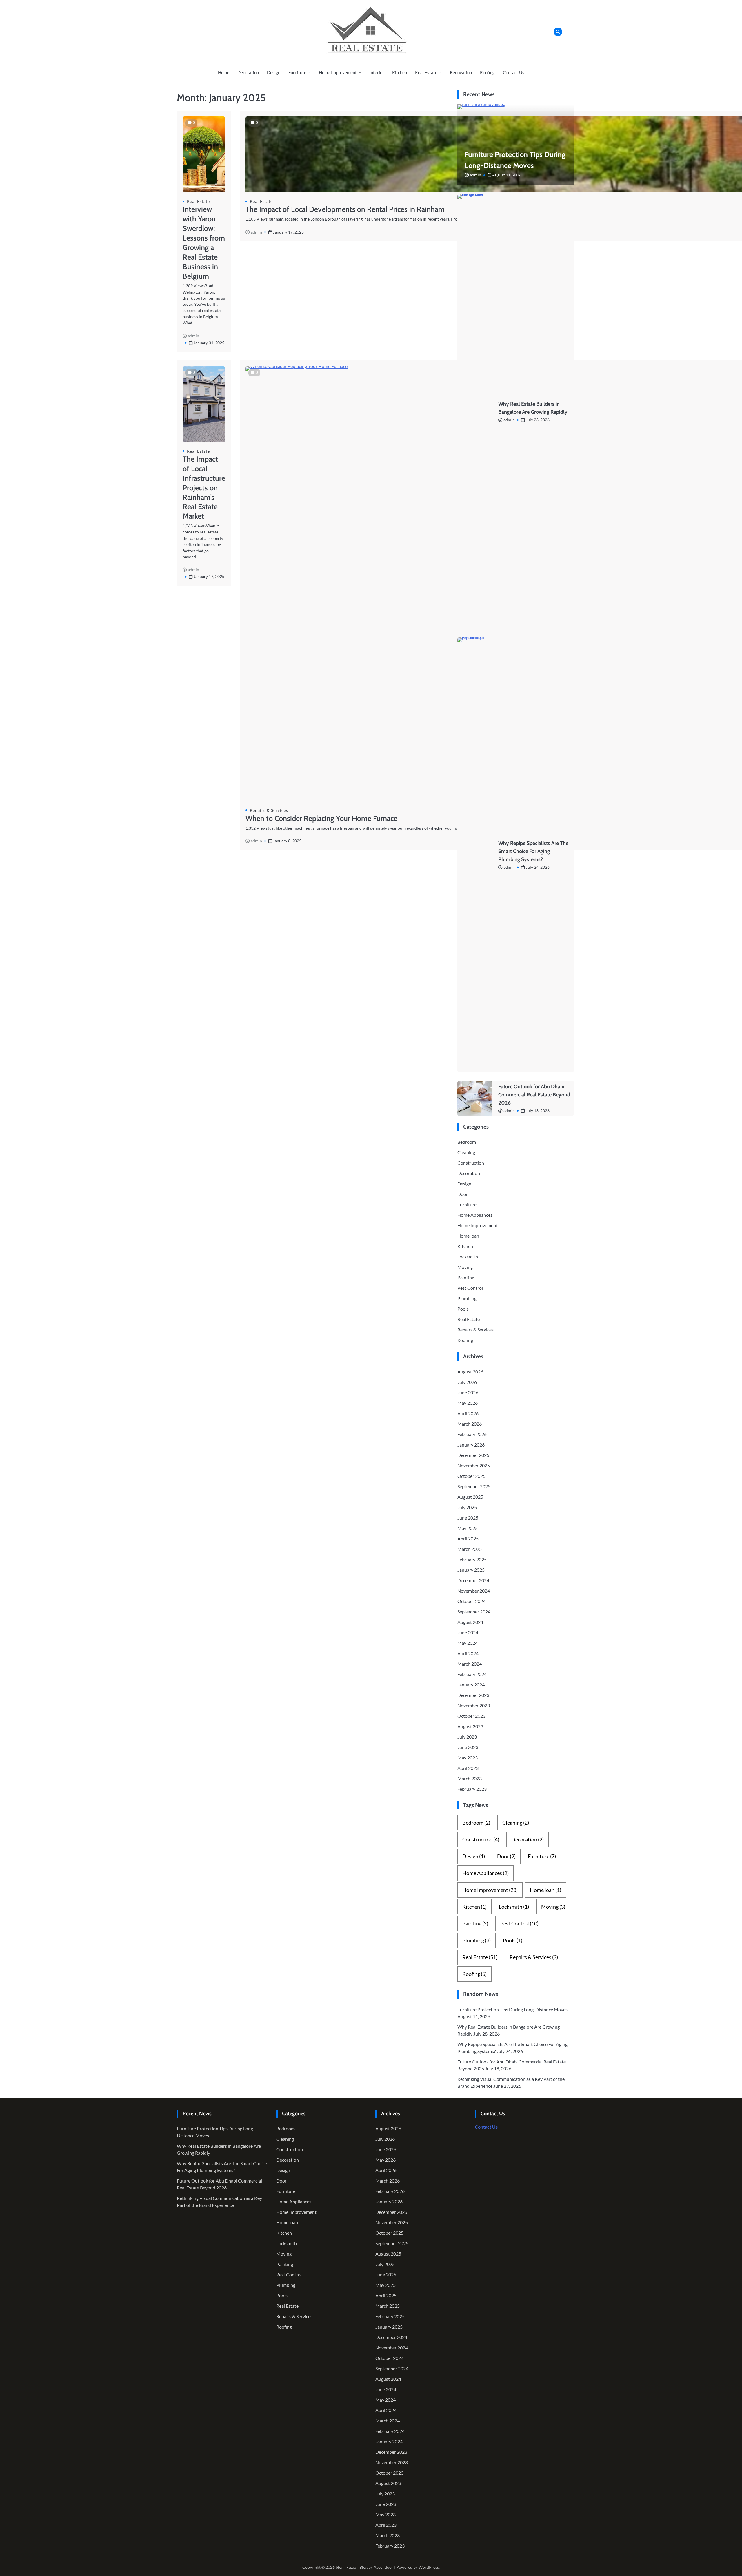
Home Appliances (475, 1215)
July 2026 (467, 1382)
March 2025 (470, 1549)
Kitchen (400, 72)
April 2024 (468, 1653)
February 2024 (472, 1674)
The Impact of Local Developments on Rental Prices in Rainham (345, 209)
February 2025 (472, 1559)
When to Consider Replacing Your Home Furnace (321, 818)
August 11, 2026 (507, 175)
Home (224, 72)
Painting (466, 1277)
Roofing (487, 72)
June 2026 (468, 1392)
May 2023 (468, 1758)
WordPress (429, 2567)
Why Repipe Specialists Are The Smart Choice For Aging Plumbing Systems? (533, 851)
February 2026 (472, 1434)
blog (340, 2567)
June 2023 (468, 1747)
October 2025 (471, 1476)
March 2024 (470, 1664)
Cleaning (466, 1152)
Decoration (248, 72)
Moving (465, 1267)
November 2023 (474, 1705)
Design (274, 72)
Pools (463, 1309)
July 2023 (467, 1737)
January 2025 (471, 1570)
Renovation (461, 72)
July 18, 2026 (538, 1111)
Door (463, 1194)
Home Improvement (338, 72)
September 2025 (474, 1486)
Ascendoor (383, 2567)
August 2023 (470, 1726)
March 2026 (470, 1424)
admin (193, 336)
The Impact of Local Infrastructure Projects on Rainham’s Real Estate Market (204, 488)
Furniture (297, 72)
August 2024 (470, 1622)
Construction (471, 1163)
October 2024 (471, 1601)
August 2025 (470, 1497)
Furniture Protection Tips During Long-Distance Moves (512, 2009)
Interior (377, 72)
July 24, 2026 (538, 867)
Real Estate (426, 72)
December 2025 (473, 1455)
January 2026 (471, 1445)
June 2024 (468, 1632)
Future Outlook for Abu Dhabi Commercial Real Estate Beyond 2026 (534, 1095)
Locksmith (468, 1257)
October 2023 (471, 1716)
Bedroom (467, 1142)
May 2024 (468, 1643)
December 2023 (473, 1695)
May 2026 (468, 1403)
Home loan (468, 1236)
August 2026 (470, 1372)
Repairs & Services (269, 810)
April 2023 (468, 1768)
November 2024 (474, 1591)
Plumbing (467, 1298)
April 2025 (468, 1539)
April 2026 (468, 1413)
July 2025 (467, 1507)
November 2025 (474, 1465)
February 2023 (472, 1789)
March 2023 (470, 1778)
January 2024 (471, 1685)
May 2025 (468, 1528)
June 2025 (468, 1518)
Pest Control (470, 1288)
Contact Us (514, 72)
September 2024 (474, 1612)
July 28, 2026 (538, 420)
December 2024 (473, 1580)
